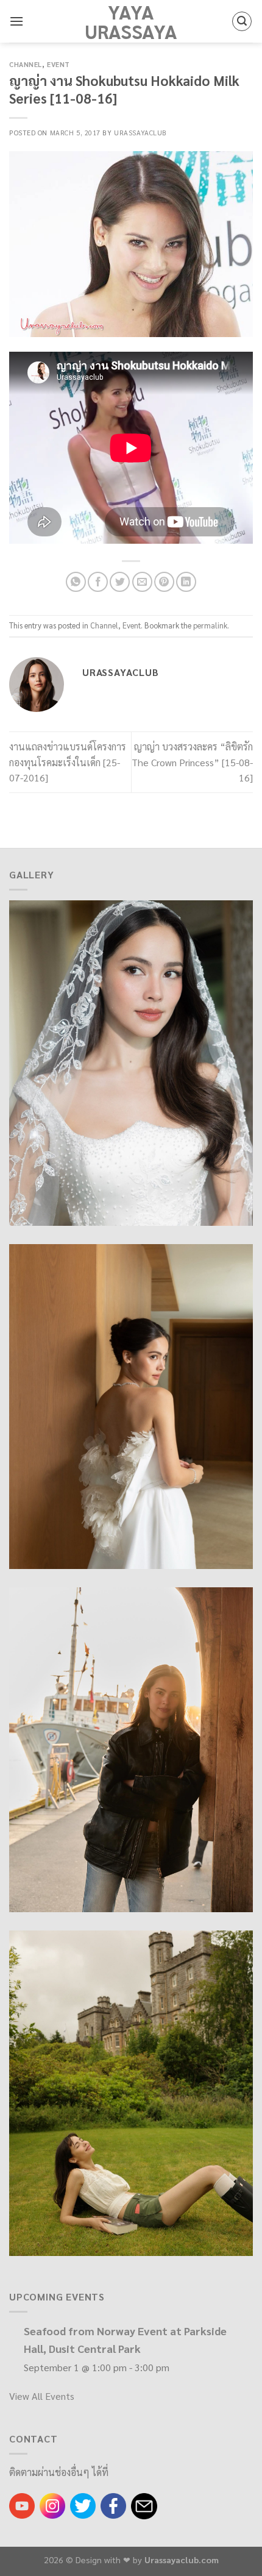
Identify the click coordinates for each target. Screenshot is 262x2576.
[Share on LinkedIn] (186, 582)
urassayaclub (140, 133)
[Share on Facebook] (98, 582)
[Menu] (16, 21)
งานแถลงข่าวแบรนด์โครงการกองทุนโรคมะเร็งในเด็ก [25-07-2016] (68, 762)
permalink (210, 625)
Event (58, 64)
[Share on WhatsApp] (76, 582)
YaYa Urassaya (131, 21)
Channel (26, 64)
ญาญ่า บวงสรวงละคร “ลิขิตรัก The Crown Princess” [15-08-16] (192, 762)
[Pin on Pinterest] (164, 582)
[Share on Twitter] (120, 582)
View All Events (42, 2396)
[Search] (242, 21)
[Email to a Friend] (142, 582)
